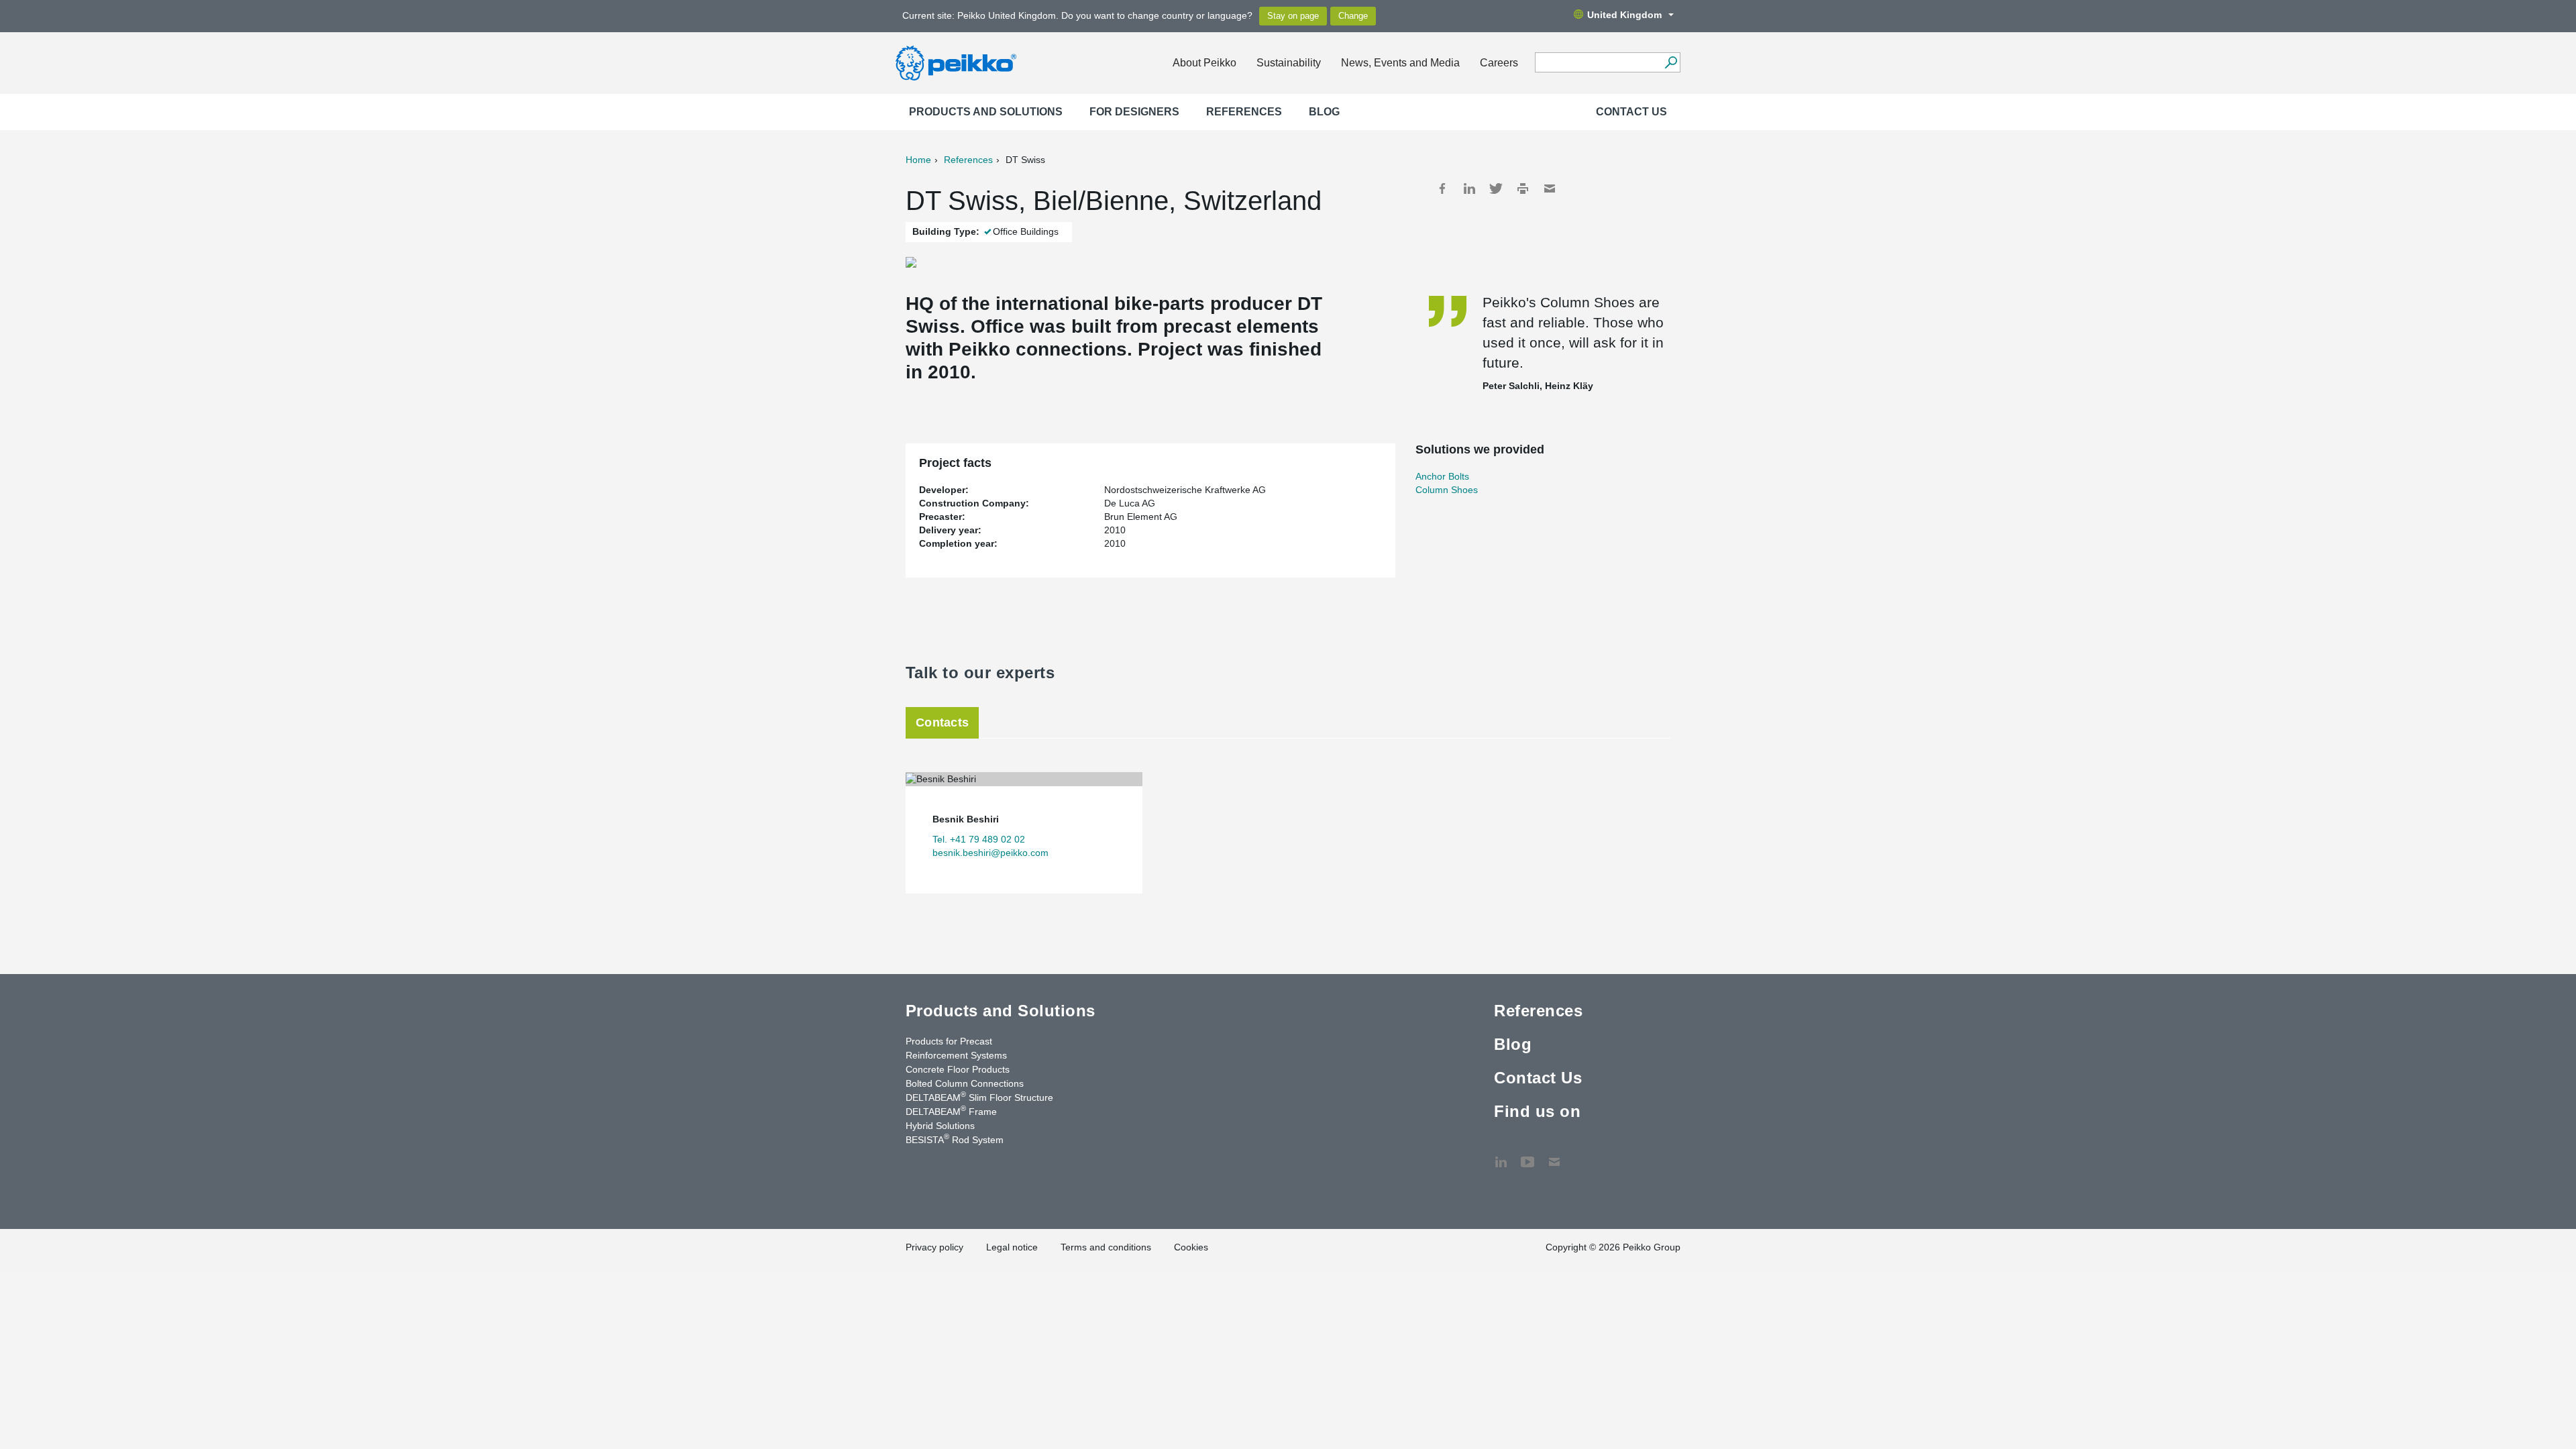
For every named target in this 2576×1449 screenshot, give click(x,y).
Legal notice (1012, 1247)
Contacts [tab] (942, 722)
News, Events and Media (1400, 63)
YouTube (1527, 1155)
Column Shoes (1447, 490)
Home (918, 160)
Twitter (1496, 189)
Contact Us (1631, 112)
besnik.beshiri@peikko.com (990, 853)
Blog (1324, 112)
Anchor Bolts (1442, 476)
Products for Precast (949, 1041)
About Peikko (1204, 63)
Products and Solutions (986, 112)
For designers (1134, 112)
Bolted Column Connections (965, 1083)
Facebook (1442, 189)
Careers (1499, 63)
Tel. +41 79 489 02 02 (979, 839)
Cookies (1191, 1247)
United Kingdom (1624, 15)
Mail (1550, 189)
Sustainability (1289, 63)
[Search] (1671, 62)
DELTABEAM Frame (951, 1111)
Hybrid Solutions (940, 1126)
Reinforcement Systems (956, 1055)
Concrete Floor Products (958, 1069)
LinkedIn (1469, 189)
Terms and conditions (1106, 1247)
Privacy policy (934, 1247)
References (1244, 112)
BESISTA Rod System (955, 1139)
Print (1523, 189)
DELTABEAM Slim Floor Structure (979, 1097)
